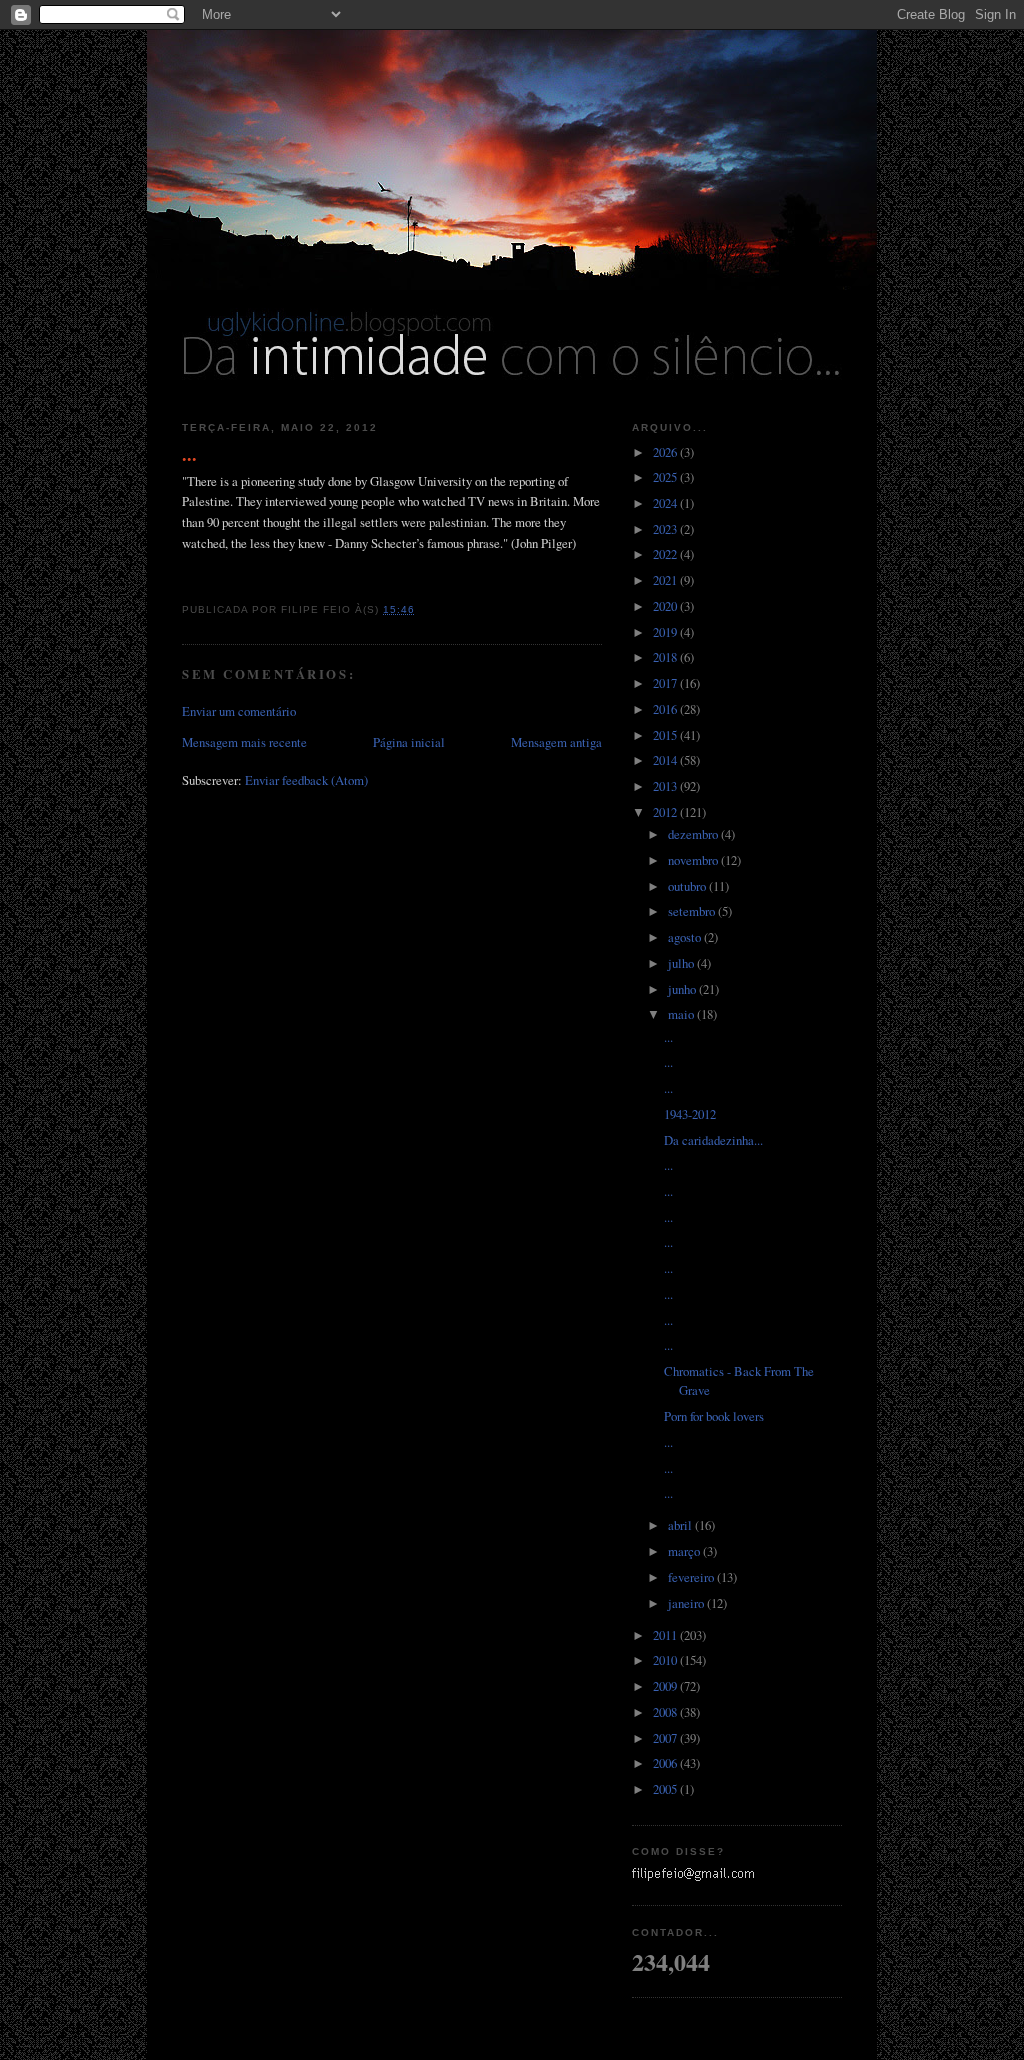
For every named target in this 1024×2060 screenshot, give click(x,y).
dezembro (694, 834)
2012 (666, 812)
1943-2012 (690, 1114)
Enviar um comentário (239, 711)
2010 (666, 1660)
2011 (666, 1635)
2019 (666, 632)
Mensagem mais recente (244, 742)
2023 (666, 529)
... (189, 454)
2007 (666, 1738)
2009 (666, 1686)
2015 (666, 735)
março (685, 1551)
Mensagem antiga (556, 742)
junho (683, 989)
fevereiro (692, 1577)
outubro (688, 886)
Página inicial (409, 742)
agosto (686, 937)
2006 (666, 1763)
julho (682, 963)
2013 (666, 786)
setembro (693, 911)
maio (682, 1014)
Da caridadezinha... (713, 1140)
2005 (666, 1789)
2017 (666, 683)
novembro (694, 860)
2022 (666, 554)
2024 (666, 503)
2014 (666, 760)
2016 (666, 709)
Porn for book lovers (714, 1416)
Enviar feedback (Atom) (306, 780)
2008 (666, 1712)
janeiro (687, 1603)
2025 (666, 477)
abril (681, 1525)
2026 (666, 452)
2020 (666, 606)
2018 (666, 657)
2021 (666, 580)
